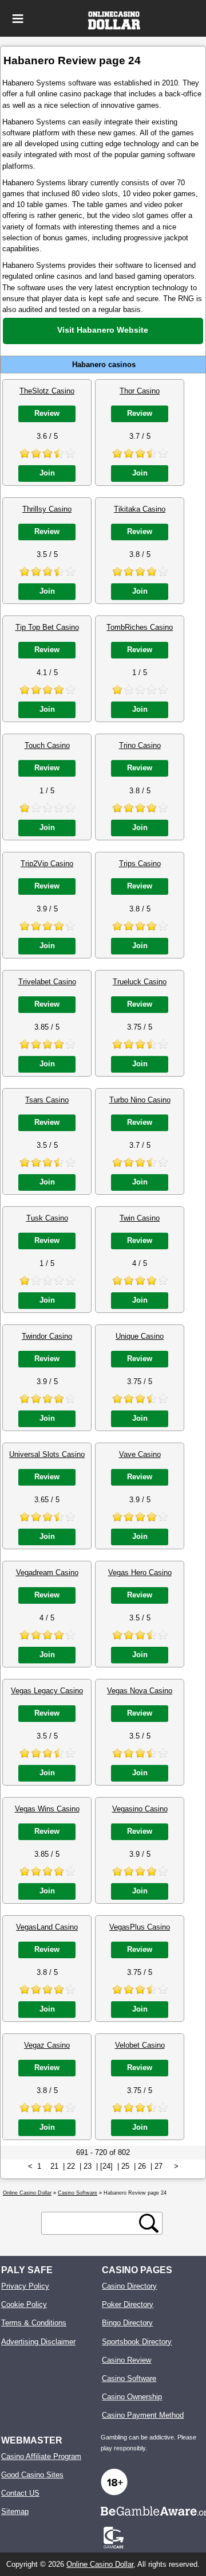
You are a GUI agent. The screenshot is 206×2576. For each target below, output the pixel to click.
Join (47, 473)
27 (159, 2166)
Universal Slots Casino (47, 1454)
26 (142, 2166)
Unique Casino (140, 1336)
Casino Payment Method (143, 2415)
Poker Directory (128, 2304)
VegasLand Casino (47, 1927)
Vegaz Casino (47, 2045)
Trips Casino (140, 864)
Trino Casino (140, 745)
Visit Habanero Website (103, 330)
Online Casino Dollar (100, 2564)
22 (71, 2166)
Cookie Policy (24, 2304)
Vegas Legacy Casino (47, 1691)
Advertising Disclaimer (38, 2342)
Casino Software (129, 2378)
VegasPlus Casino (140, 1927)
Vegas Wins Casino (47, 1809)
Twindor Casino (47, 1336)
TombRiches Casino (140, 627)
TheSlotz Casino (47, 391)
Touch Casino (47, 745)
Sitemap (15, 2511)
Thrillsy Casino (47, 509)
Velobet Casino (140, 2045)
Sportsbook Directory (137, 2342)
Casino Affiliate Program (41, 2456)
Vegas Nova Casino (140, 1691)
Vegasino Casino (140, 1809)
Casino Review (126, 2360)
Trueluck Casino (140, 982)
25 (125, 2166)
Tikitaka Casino (140, 509)
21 (54, 2166)
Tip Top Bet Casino (47, 627)
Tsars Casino (47, 1100)
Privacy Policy (25, 2286)
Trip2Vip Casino (47, 864)
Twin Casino (140, 1218)
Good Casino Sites (32, 2475)
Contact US (20, 2493)
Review (47, 413)
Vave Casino (140, 1454)
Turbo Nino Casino (140, 1100)
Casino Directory (129, 2286)
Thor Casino (140, 391)
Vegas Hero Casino (140, 1573)
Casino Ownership (132, 2397)
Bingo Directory (127, 2323)
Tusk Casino (47, 1218)
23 (88, 2166)
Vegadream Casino (47, 1573)
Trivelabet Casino (47, 982)
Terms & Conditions (34, 2323)
